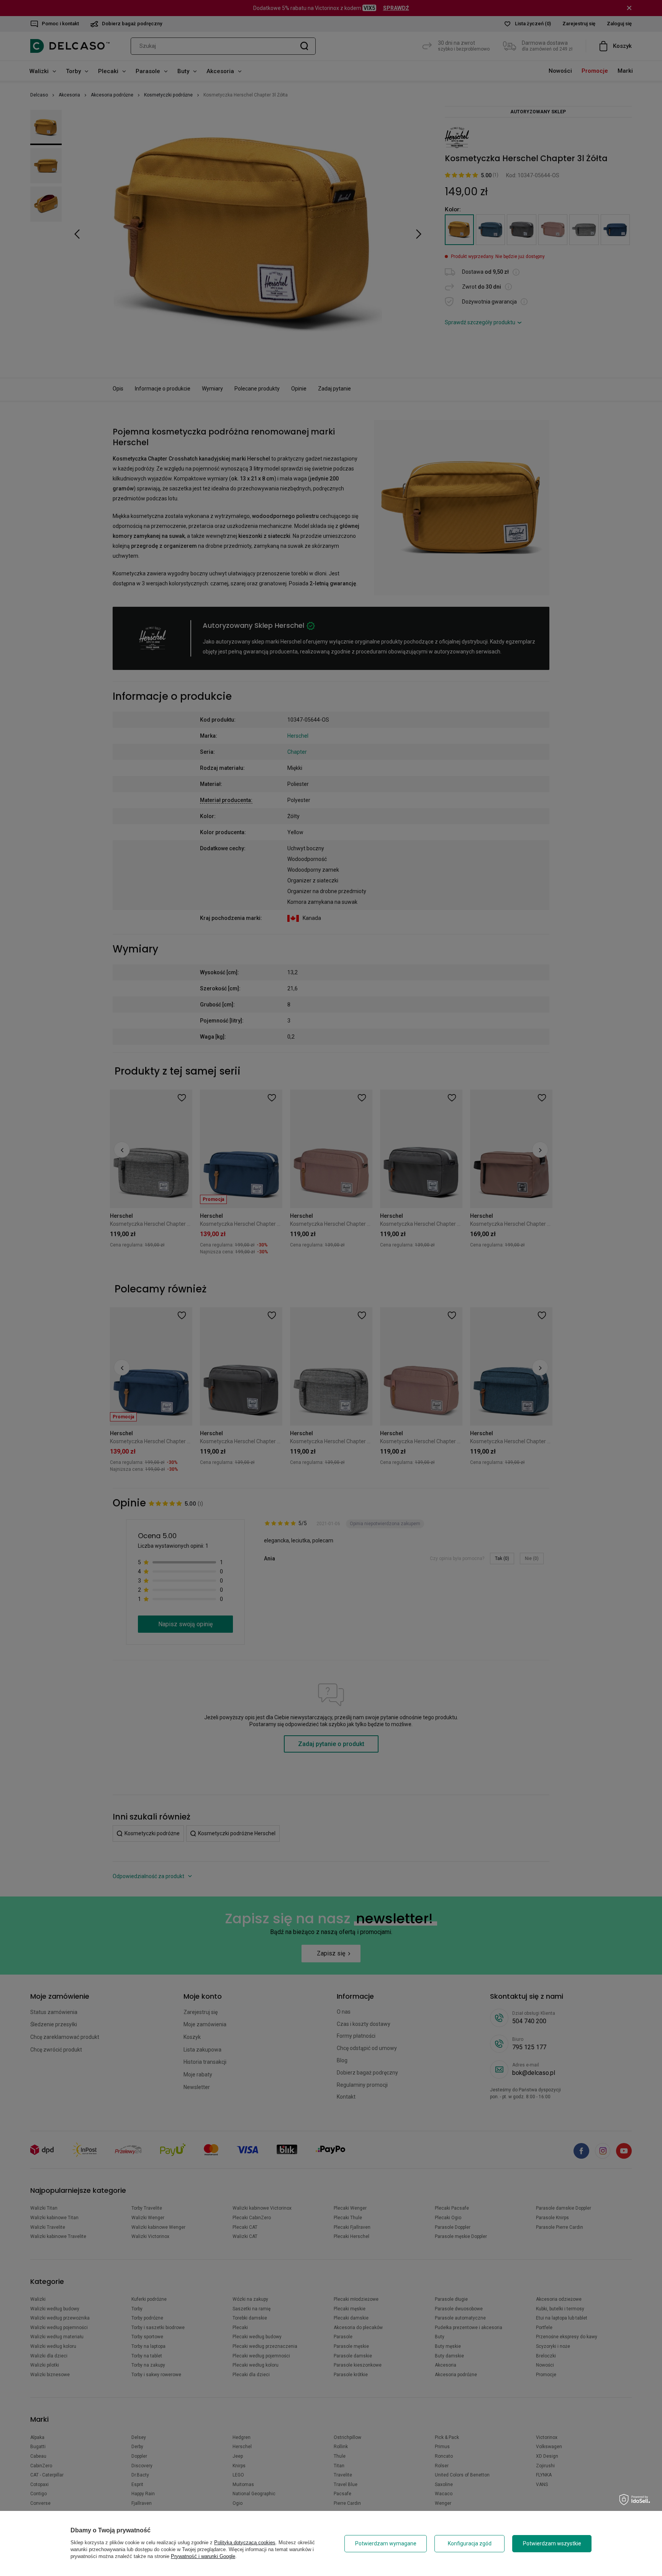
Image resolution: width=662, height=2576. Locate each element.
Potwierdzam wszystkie (552, 2543)
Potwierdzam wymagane (386, 2543)
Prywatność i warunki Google (203, 2556)
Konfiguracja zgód (470, 2543)
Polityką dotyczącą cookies (245, 2543)
